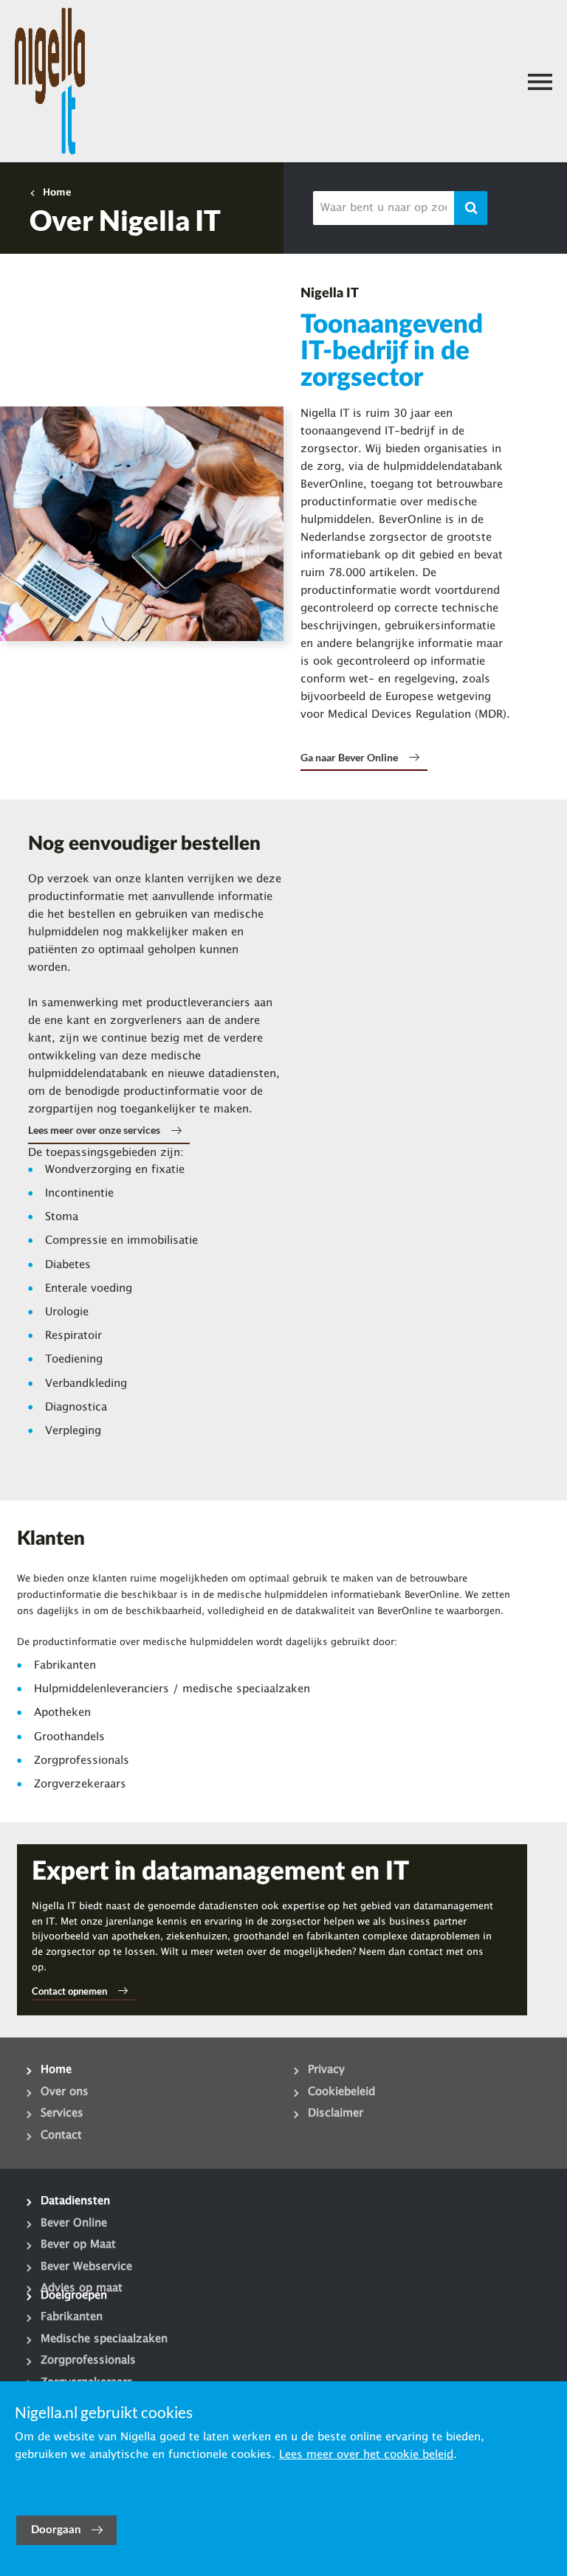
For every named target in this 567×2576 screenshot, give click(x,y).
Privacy (326, 2070)
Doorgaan (56, 2530)
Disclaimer (336, 2113)
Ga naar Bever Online (349, 757)
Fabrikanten (72, 2317)
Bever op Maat (78, 2245)
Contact (61, 2136)
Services (62, 2113)
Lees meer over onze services (94, 1130)
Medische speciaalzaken (104, 2339)
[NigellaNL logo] (50, 81)
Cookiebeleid (341, 2092)
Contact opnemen (69, 1991)
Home (57, 193)
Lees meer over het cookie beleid (366, 2455)
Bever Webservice (86, 2267)
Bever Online (74, 2223)
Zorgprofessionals (88, 2361)
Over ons (65, 2092)
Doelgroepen (74, 2296)
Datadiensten (75, 2201)
